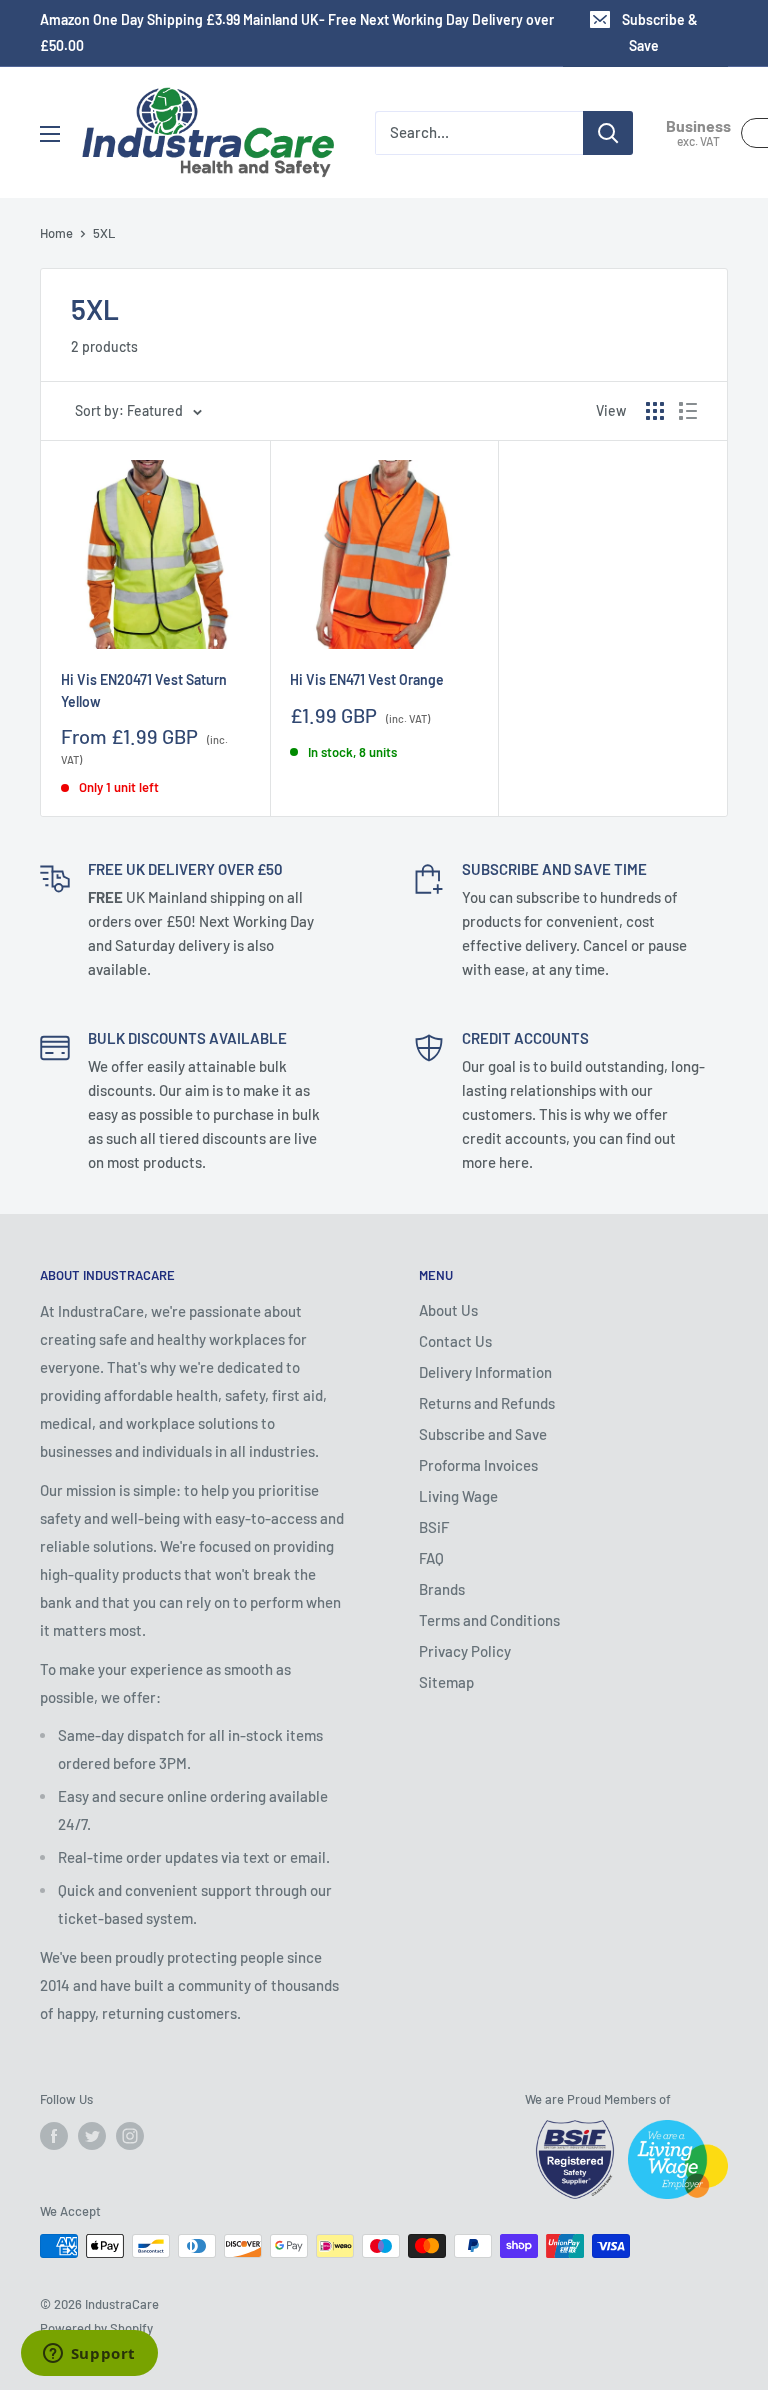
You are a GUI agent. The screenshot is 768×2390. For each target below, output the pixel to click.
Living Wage (458, 1496)
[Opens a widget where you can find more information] (89, 2355)
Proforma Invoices (478, 1465)
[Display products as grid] (655, 411)
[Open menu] (50, 134)
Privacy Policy (465, 1651)
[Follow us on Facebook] (54, 2136)
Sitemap (446, 1682)
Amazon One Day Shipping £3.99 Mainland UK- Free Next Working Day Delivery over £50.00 (297, 32)
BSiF (434, 1527)
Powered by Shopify (96, 2328)
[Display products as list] (688, 411)
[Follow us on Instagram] (130, 2136)
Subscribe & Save (660, 32)
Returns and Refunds (487, 1403)
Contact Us (455, 1341)
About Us (448, 1310)
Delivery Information (485, 1372)
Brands (442, 1589)
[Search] (608, 133)
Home (56, 233)
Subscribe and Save (483, 1434)
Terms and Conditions (489, 1620)
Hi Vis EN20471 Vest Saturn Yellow (144, 690)
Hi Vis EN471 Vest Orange (367, 679)
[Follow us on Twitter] (92, 2136)
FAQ (431, 1558)
